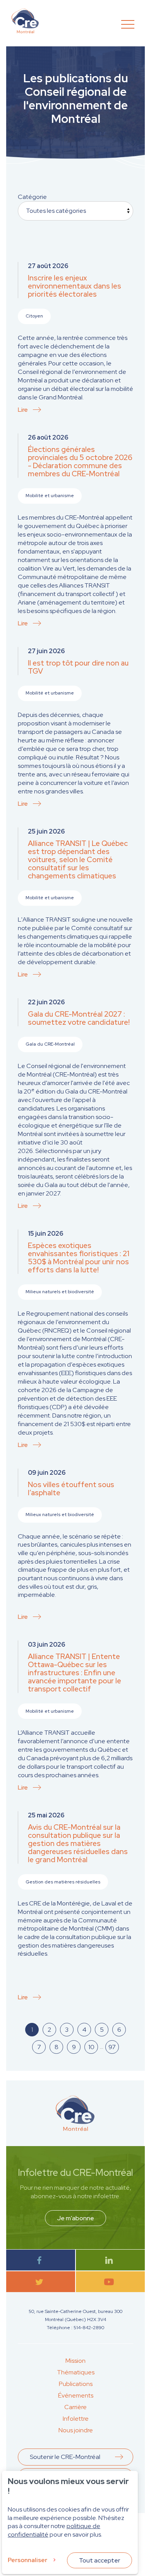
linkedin (111, 2260)
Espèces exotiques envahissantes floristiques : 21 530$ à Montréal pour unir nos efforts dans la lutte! (79, 1258)
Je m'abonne (75, 2218)
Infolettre (76, 2419)
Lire (23, 410)
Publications (76, 2384)
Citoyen (34, 316)
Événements (76, 2395)
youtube (111, 2282)
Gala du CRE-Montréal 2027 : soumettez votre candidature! (79, 1018)
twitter (41, 2282)
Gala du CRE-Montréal (50, 1044)
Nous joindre (76, 2430)
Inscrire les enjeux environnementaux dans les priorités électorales (75, 286)
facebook (41, 2260)
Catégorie (32, 197)
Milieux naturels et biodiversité (60, 1292)
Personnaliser (27, 2560)
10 (91, 2047)
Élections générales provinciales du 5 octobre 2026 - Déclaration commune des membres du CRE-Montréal (80, 462)
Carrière (75, 2407)
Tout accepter (100, 2560)
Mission (75, 2361)
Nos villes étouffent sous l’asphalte (71, 1489)
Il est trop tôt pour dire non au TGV (78, 667)
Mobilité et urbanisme (50, 496)
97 (112, 2047)
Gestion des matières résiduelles (63, 1882)
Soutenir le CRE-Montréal (65, 2457)
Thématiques (76, 2372)
